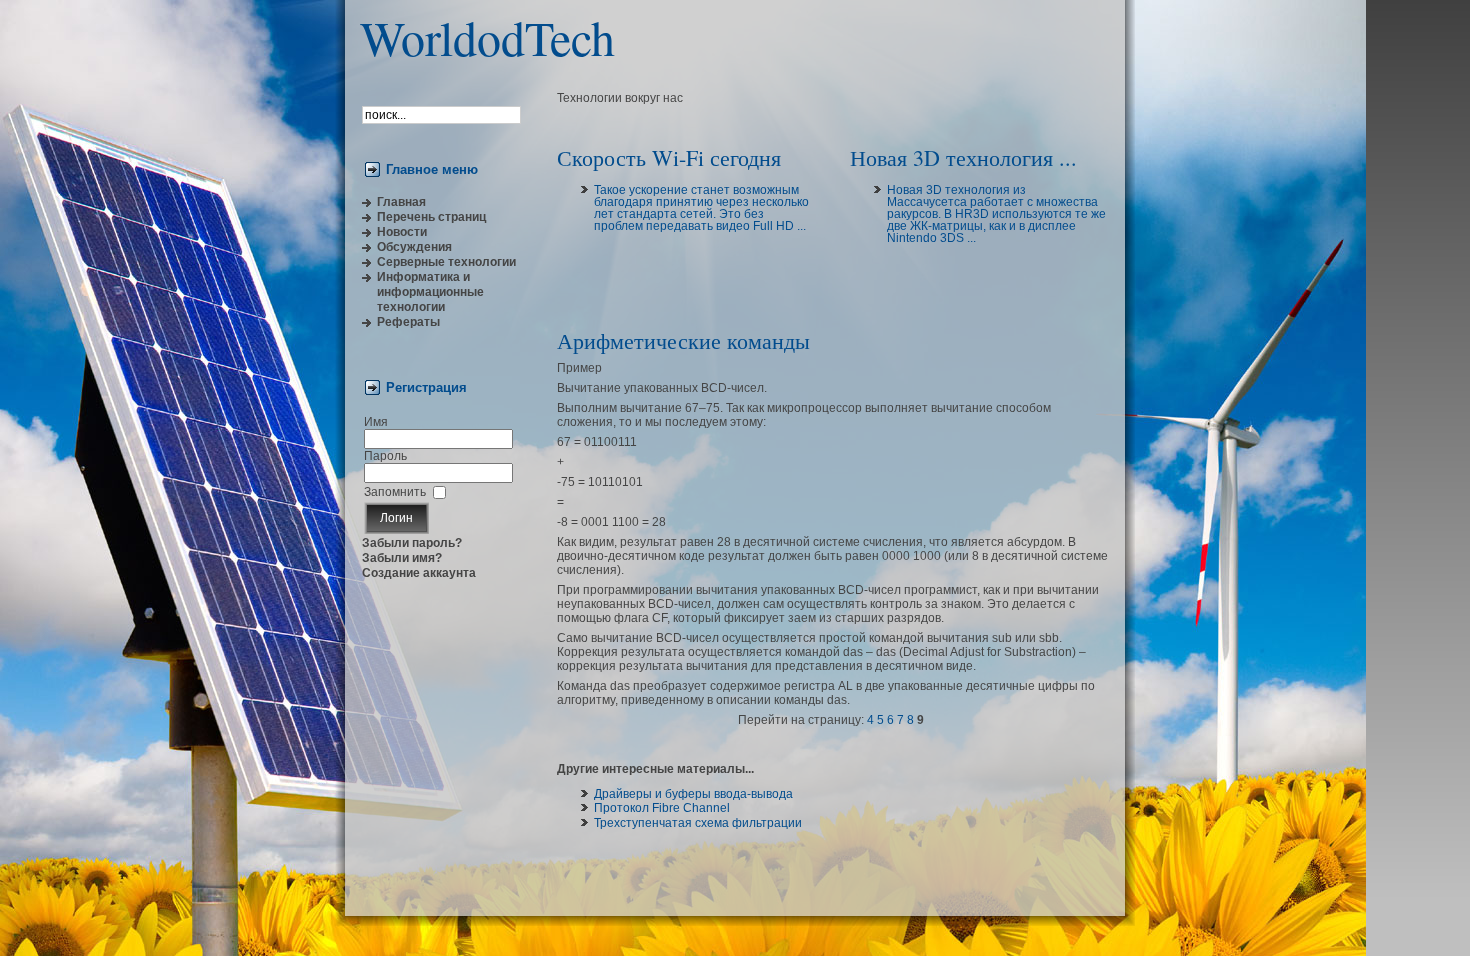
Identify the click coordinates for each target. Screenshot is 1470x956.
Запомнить (395, 492)
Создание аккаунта (419, 573)
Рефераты (408, 322)
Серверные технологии (446, 262)
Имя (376, 422)
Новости (402, 232)
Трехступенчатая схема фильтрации (698, 823)
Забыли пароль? (412, 543)
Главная (401, 202)
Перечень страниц (431, 217)
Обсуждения (414, 247)
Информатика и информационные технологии (430, 292)
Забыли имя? (402, 558)
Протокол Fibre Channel (662, 808)
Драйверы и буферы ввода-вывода (693, 794)
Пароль (385, 456)
